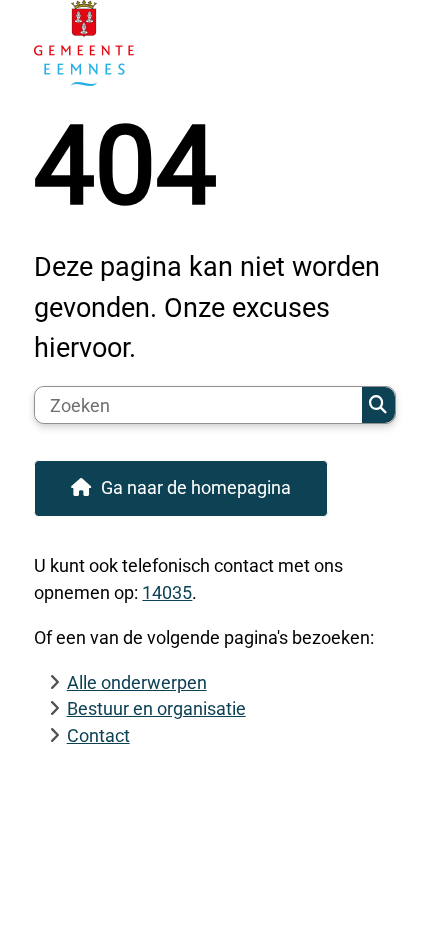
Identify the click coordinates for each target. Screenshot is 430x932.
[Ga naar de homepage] (214, 43)
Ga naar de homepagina (196, 487)
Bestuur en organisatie (156, 708)
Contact (98, 735)
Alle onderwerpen (137, 682)
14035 (167, 592)
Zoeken (378, 405)
